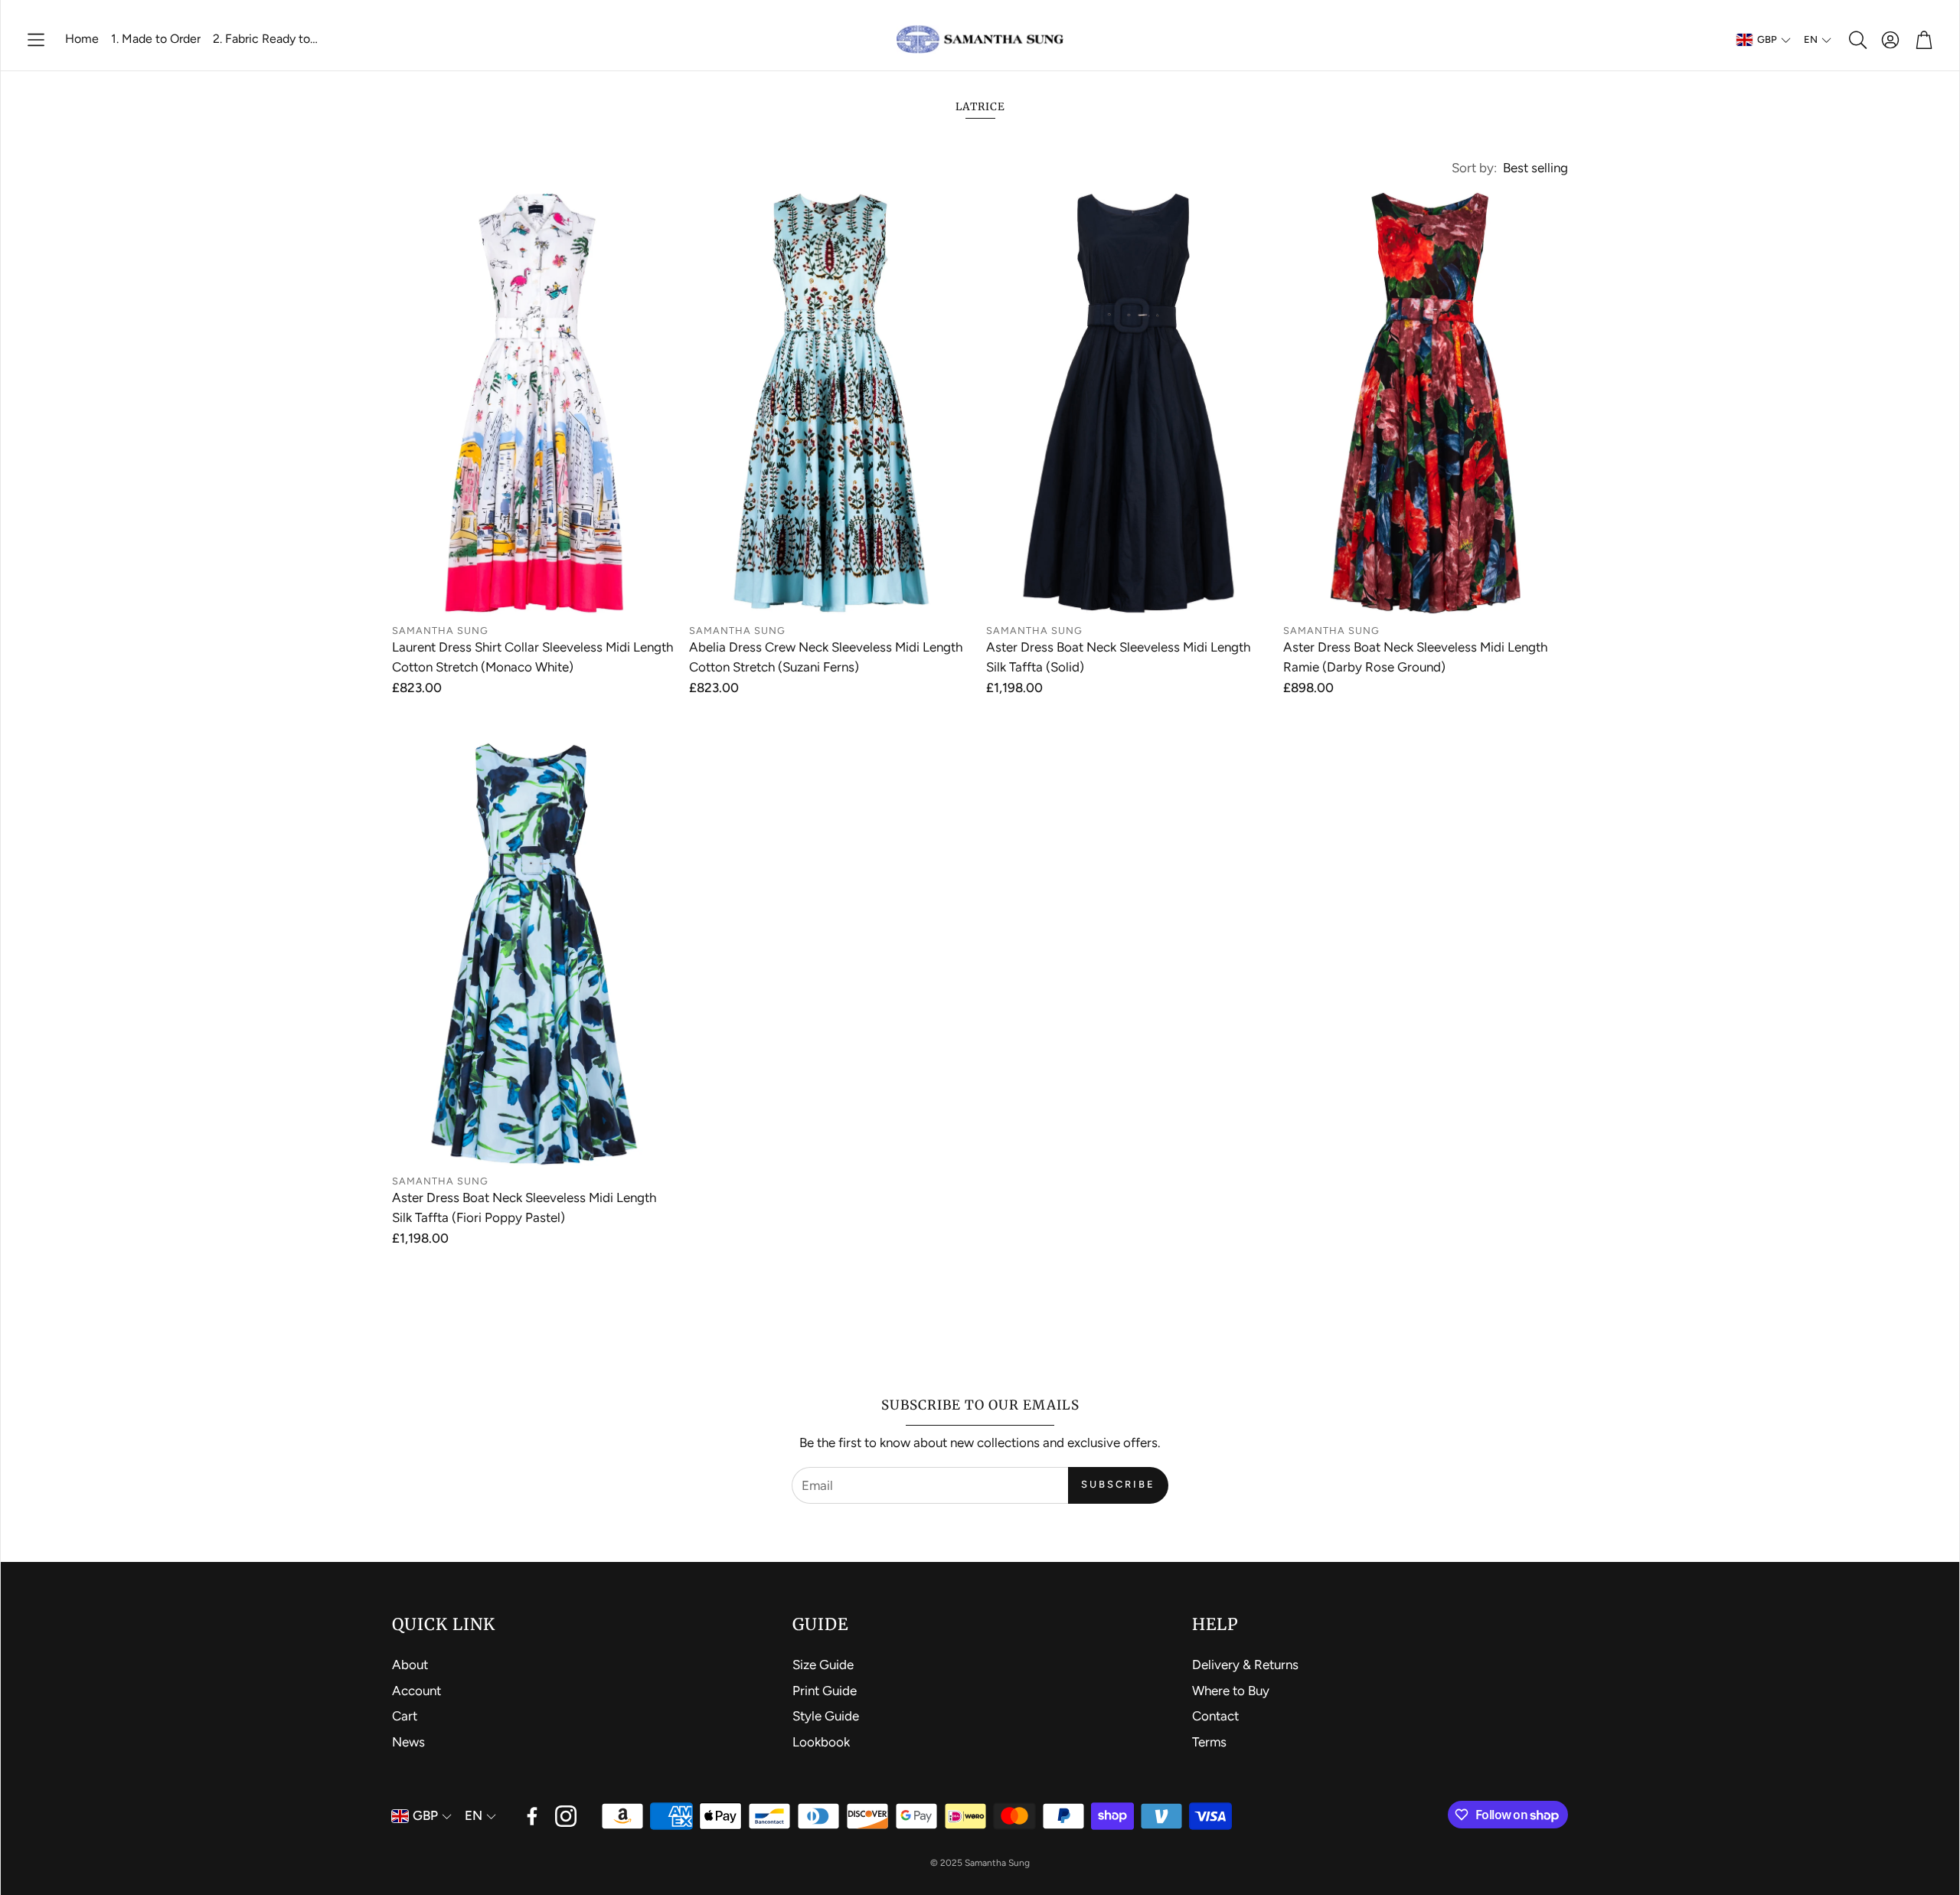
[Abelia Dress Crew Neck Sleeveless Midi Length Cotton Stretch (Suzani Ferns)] (831, 403)
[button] (36, 40)
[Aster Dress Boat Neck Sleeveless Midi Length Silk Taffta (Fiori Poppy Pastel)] (534, 954)
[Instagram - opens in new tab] (566, 1816)
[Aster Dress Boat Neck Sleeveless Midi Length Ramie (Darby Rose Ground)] (1426, 403)
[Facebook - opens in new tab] (532, 1816)
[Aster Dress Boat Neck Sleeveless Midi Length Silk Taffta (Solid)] (1129, 403)
